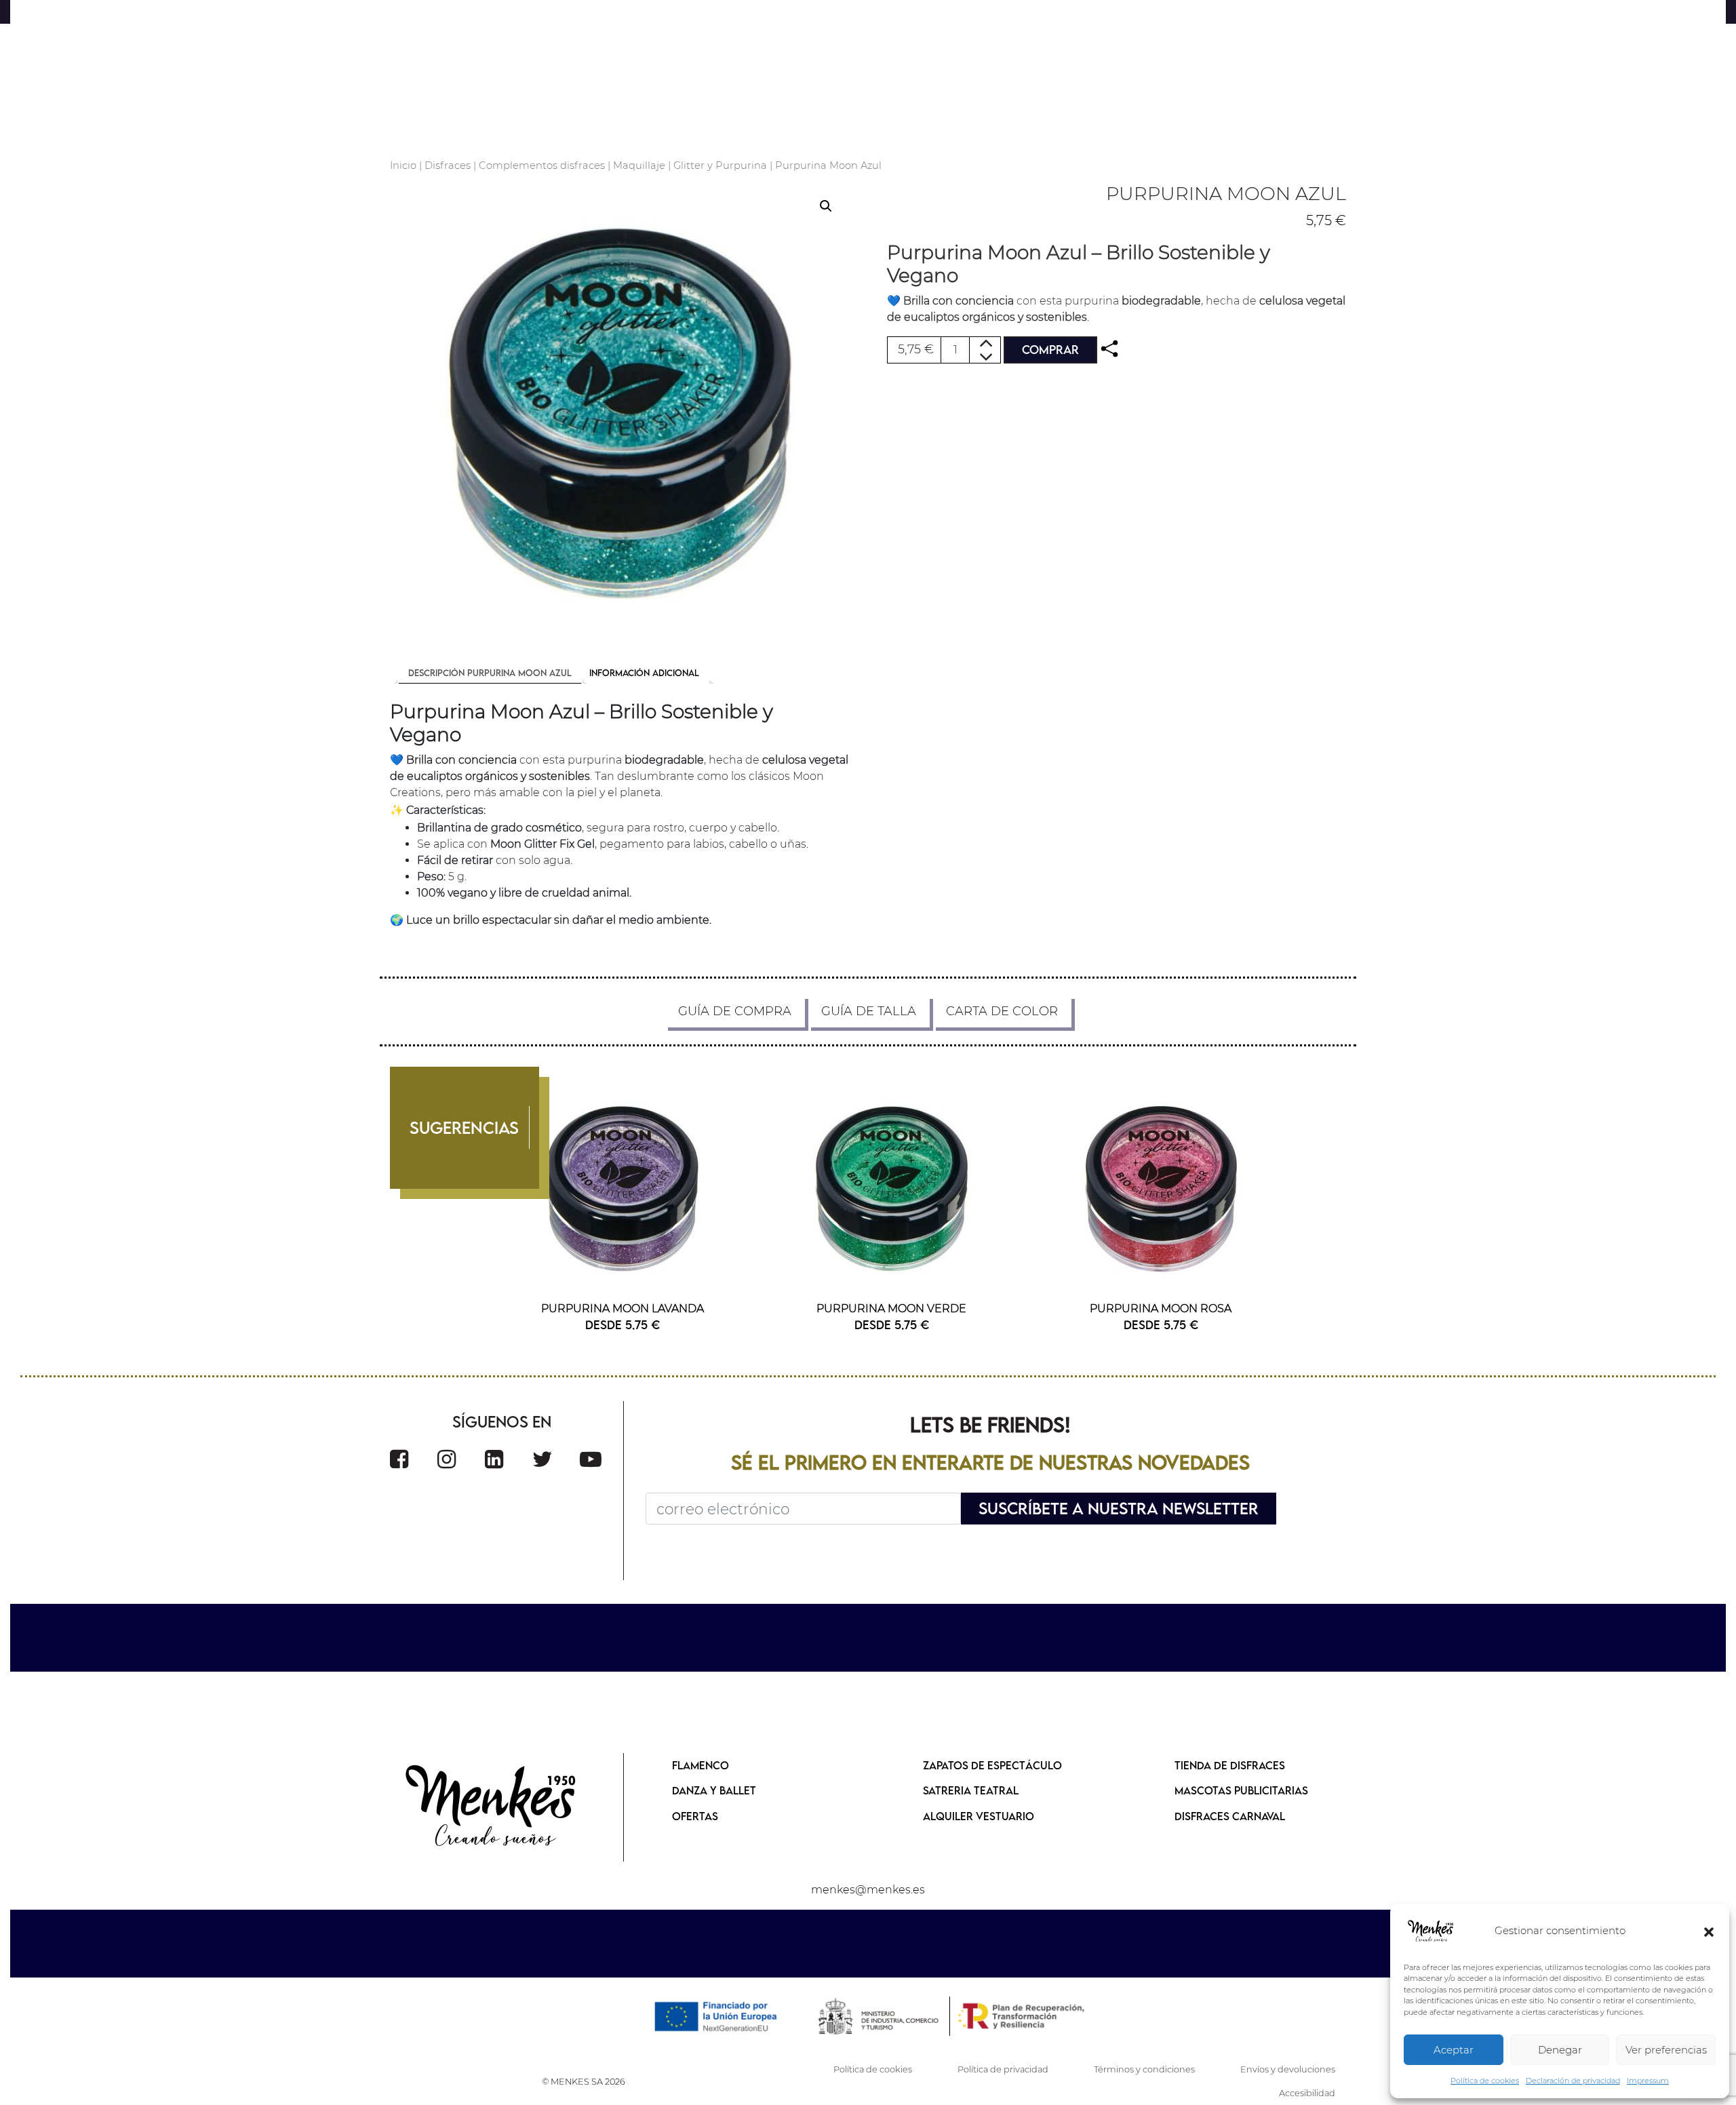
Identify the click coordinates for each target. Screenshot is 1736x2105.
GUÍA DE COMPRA (735, 1011)
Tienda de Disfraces (1230, 1765)
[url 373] (447, 1459)
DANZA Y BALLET (714, 1790)
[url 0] (1431, 1931)
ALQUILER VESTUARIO (979, 1816)
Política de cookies (1485, 2081)
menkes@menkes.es (868, 1890)
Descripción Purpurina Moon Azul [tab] (490, 673)
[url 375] (542, 1459)
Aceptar (1454, 2050)
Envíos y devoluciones (1288, 2069)
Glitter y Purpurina (720, 165)
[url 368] (892, 1189)
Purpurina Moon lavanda (623, 1309)
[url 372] (399, 1459)
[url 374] (494, 1459)
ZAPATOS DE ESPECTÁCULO (992, 1765)
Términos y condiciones (1144, 2069)
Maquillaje (639, 165)
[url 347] (619, 413)
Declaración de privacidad (1573, 2081)
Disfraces (448, 165)
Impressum (1648, 2081)
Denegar (1560, 2050)
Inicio (403, 165)
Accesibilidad (1307, 2093)
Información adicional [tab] (644, 673)
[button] (1709, 1931)
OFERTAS (695, 1816)
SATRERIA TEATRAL (971, 1790)
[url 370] (1161, 1189)
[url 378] (492, 1807)
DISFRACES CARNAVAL (1230, 1816)
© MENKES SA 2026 (584, 2082)
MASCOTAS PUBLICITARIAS (1241, 1790)
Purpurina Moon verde (891, 1309)
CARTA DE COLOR (1002, 1011)
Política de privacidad (1003, 2069)
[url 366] (623, 1189)
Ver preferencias (1666, 2050)
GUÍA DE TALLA (869, 1011)
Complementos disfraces (542, 165)
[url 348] (1109, 349)
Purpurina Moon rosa (1161, 1309)
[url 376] (591, 1459)
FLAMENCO (701, 1765)
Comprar (1050, 350)
